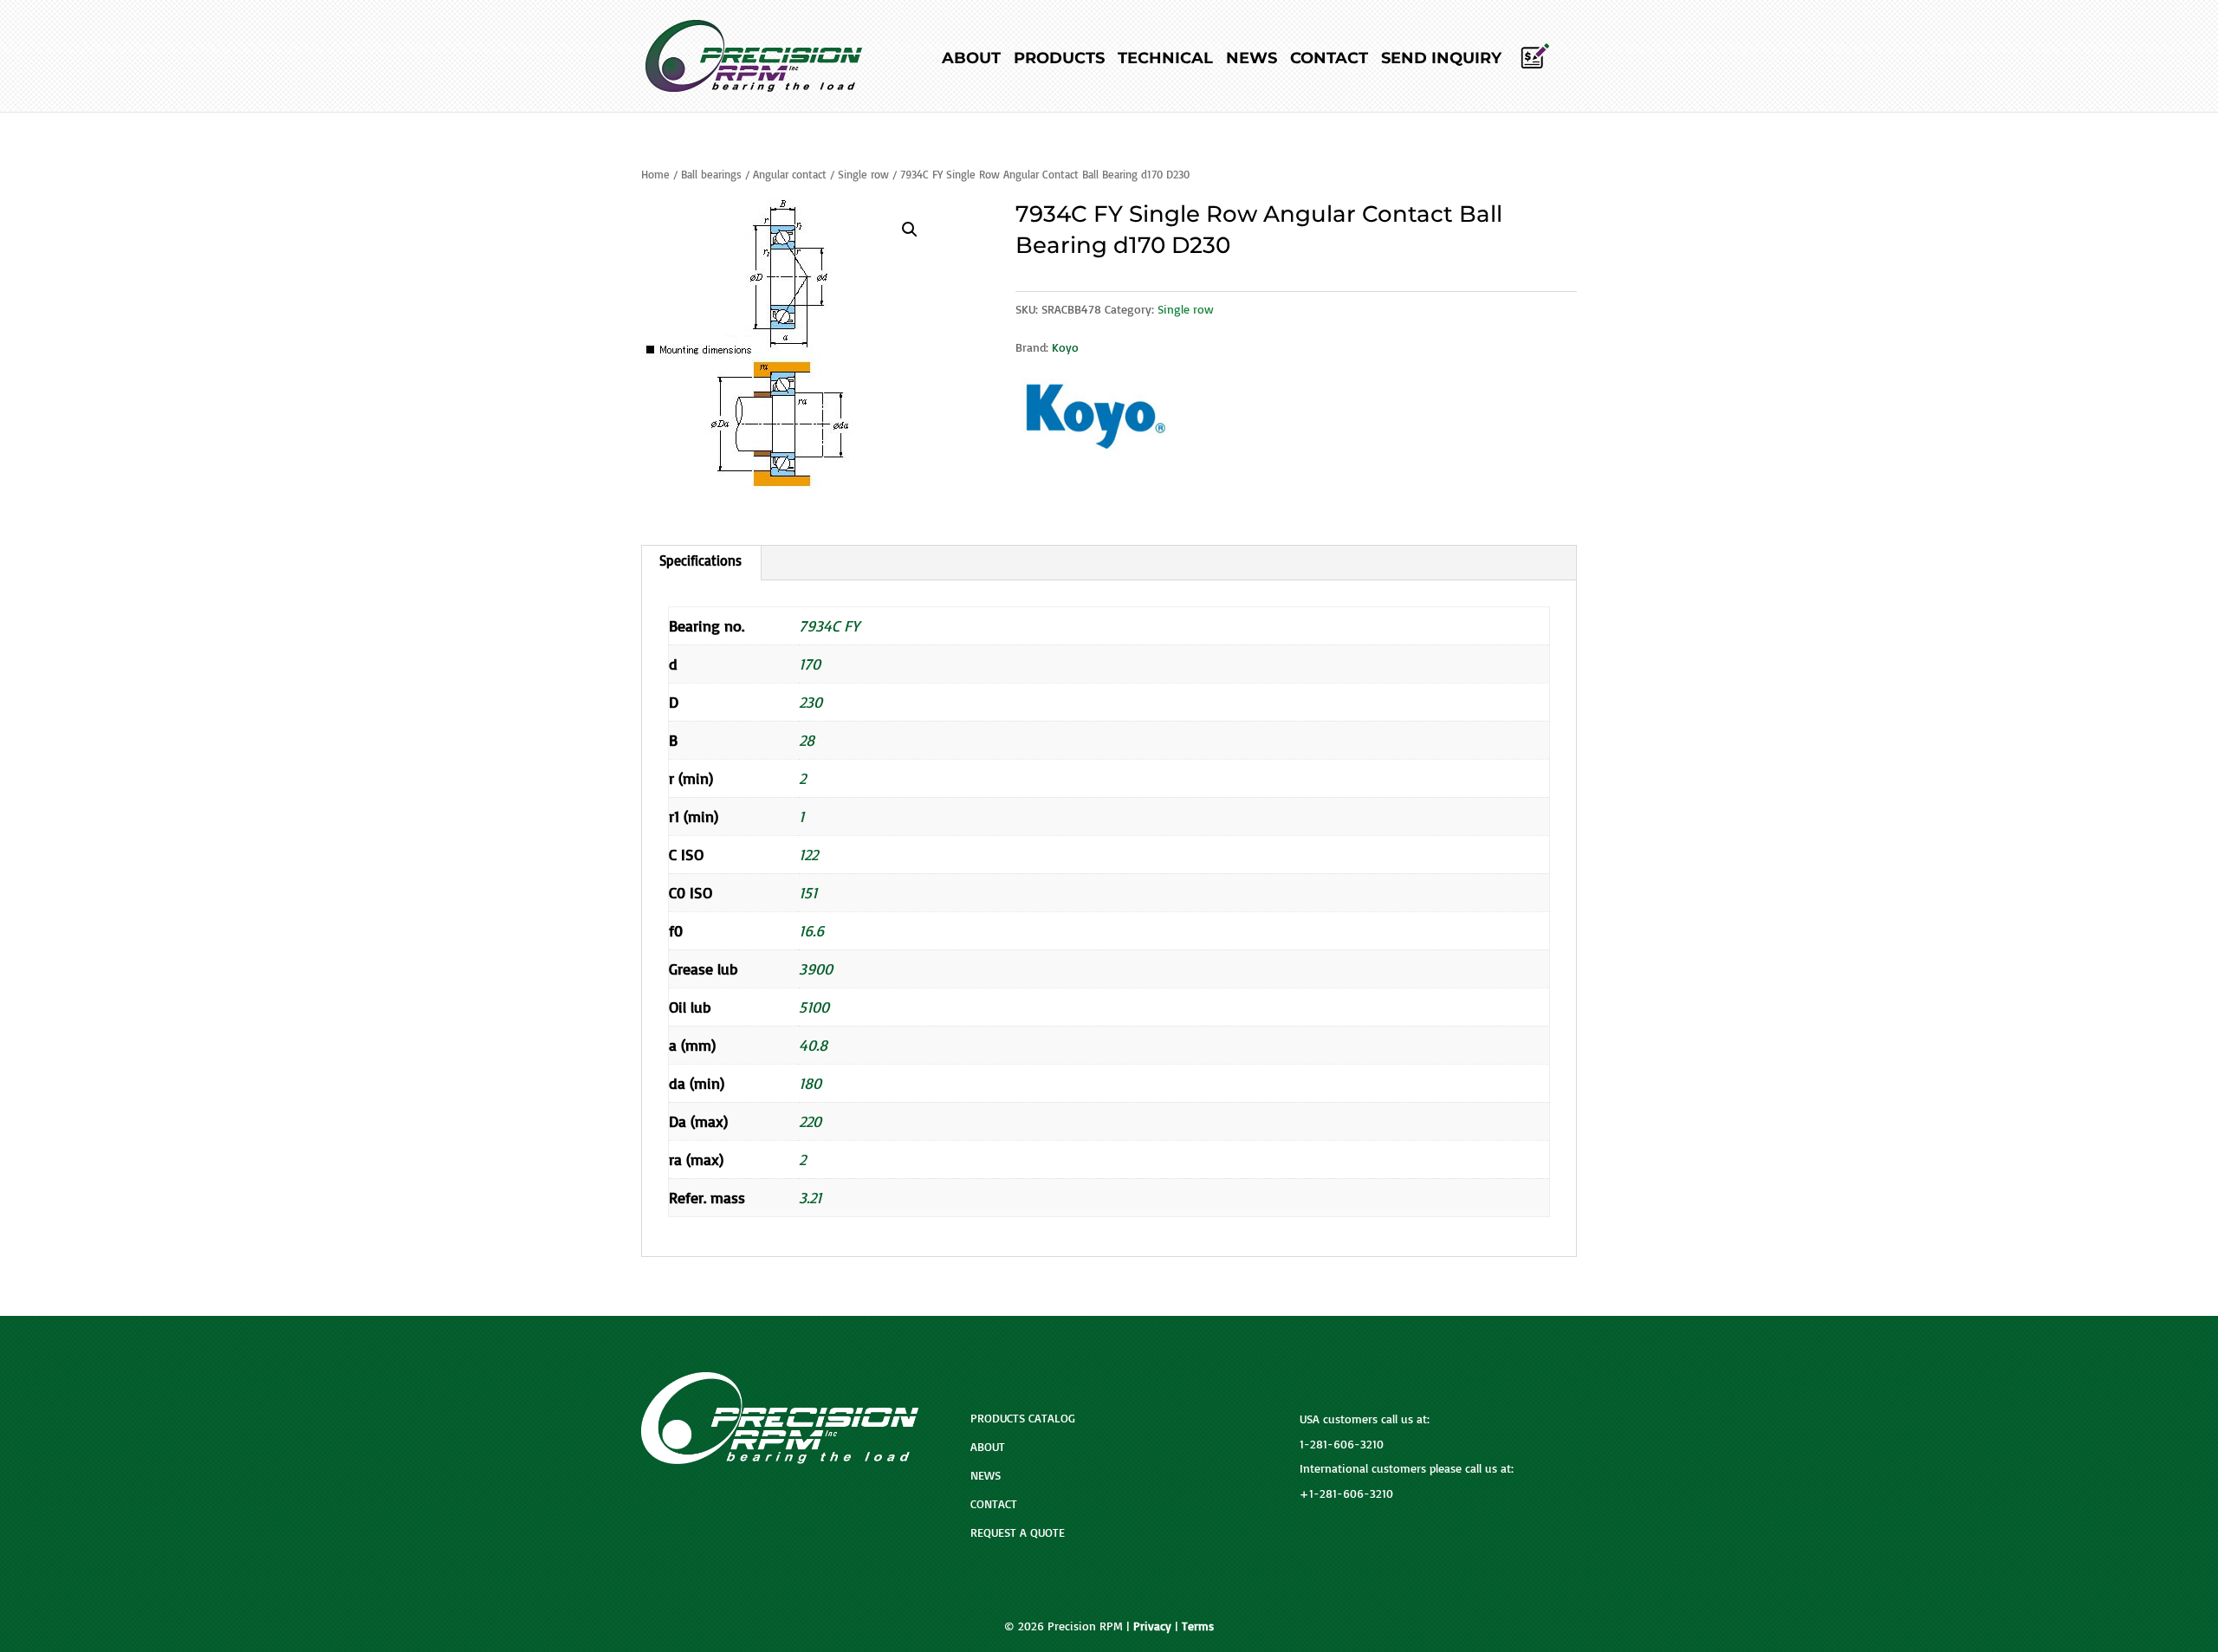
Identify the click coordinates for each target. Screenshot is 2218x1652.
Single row (863, 174)
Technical (1165, 60)
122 (808, 854)
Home (655, 174)
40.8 (813, 1045)
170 (810, 664)
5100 (814, 1007)
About (971, 60)
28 (807, 740)
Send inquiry (1441, 60)
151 (808, 892)
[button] (910, 230)
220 (810, 1121)
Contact (1329, 60)
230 (811, 702)
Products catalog (1023, 1418)
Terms (1198, 1626)
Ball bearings (711, 174)
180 (810, 1083)
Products (1059, 60)
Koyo (1065, 347)
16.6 (811, 930)
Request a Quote (1018, 1532)
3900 (816, 969)
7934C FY (829, 625)
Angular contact (790, 174)
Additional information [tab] (700, 563)
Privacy (1152, 1626)
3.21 (810, 1197)
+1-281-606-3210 (1346, 1493)
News (1252, 60)
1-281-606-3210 (1342, 1444)
